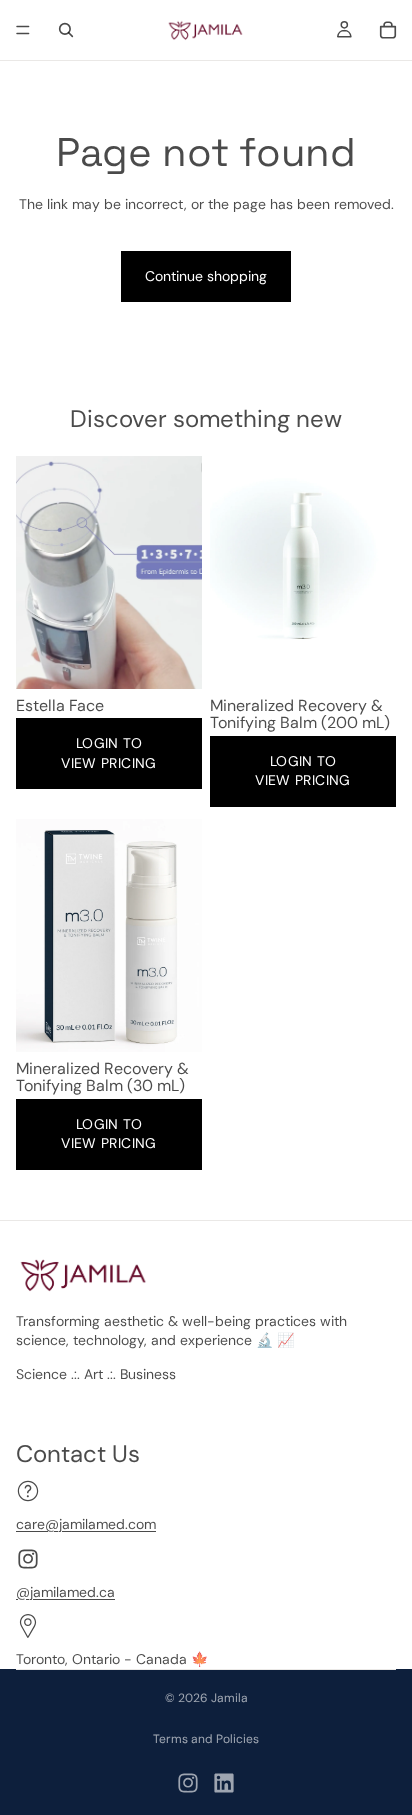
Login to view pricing (108, 753)
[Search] (66, 30)
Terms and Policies (206, 1739)
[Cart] (388, 30)
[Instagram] (188, 1783)
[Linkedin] (224, 1783)
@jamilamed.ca (65, 1591)
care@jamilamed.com (86, 1524)
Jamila (229, 1698)
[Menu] (23, 30)
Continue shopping (206, 276)
